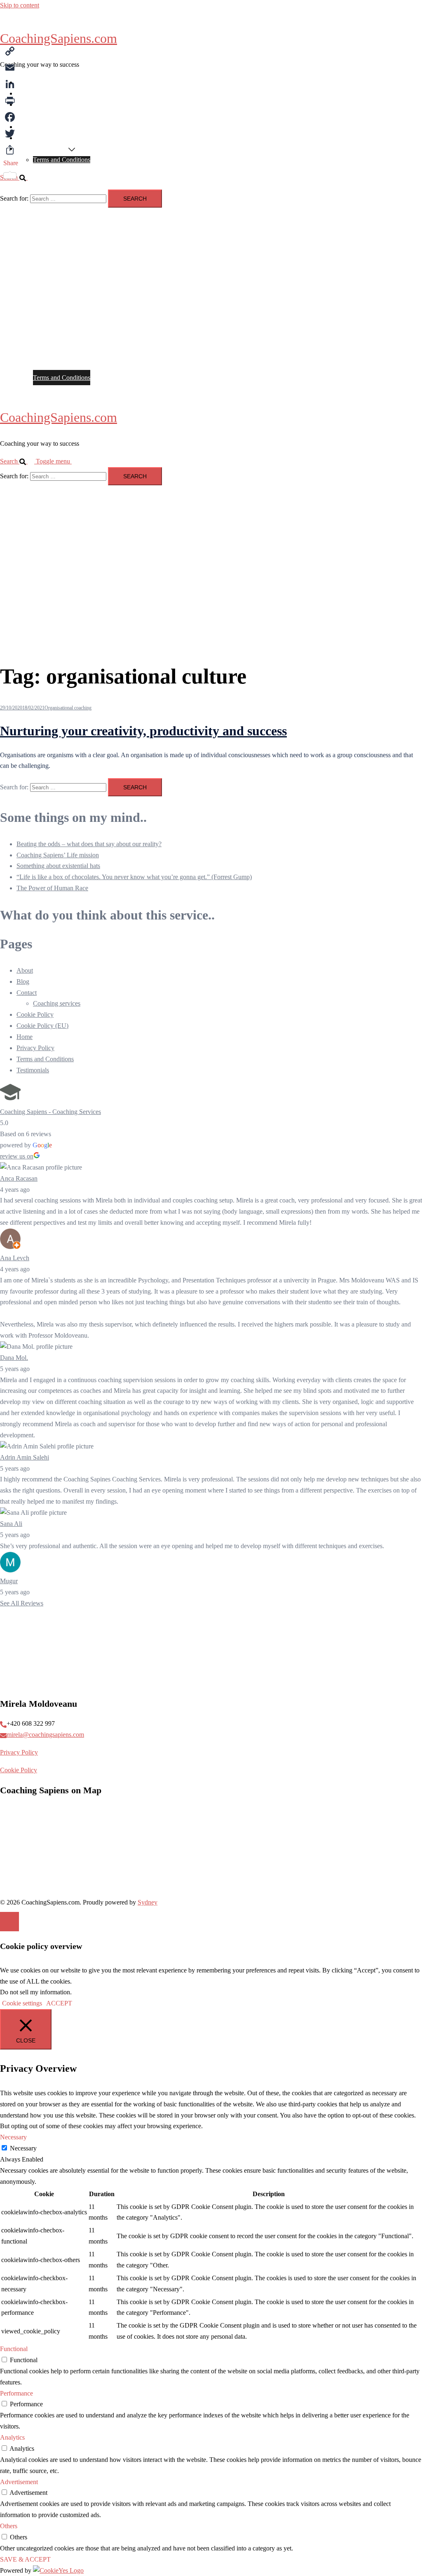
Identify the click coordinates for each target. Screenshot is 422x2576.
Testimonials (33, 127)
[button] (18, 461)
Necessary (23, 2148)
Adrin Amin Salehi (25, 1457)
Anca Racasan (19, 1178)
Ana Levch (15, 1258)
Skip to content (20, 5)
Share (11, 163)
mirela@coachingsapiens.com (45, 1735)
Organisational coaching (68, 708)
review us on (17, 1156)
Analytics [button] (12, 2437)
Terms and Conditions (62, 160)
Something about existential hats (58, 866)
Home (25, 82)
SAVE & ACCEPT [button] (25, 2559)
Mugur (9, 1581)
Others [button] (9, 2526)
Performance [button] (16, 2393)
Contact (27, 116)
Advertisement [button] (19, 2482)
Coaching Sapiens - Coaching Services (50, 1112)
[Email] (11, 68)
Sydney (148, 1902)
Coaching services (40, 104)
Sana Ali (11, 1524)
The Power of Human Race (52, 888)
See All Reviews (22, 1603)
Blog (23, 138)
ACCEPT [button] (59, 2003)
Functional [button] (14, 2349)
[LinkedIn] (11, 84)
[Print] (11, 101)
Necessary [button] (13, 2137)
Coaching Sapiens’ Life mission (58, 855)
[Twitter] (11, 133)
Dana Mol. (14, 1358)
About (25, 93)
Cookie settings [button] (22, 2003)
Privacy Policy (35, 1048)
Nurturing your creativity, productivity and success (143, 731)
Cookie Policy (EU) (42, 149)
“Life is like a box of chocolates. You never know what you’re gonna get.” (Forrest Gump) (134, 877)
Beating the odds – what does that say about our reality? (89, 844)
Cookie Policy (35, 1014)
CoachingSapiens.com (59, 38)
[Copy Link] (11, 51)
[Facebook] (11, 117)
